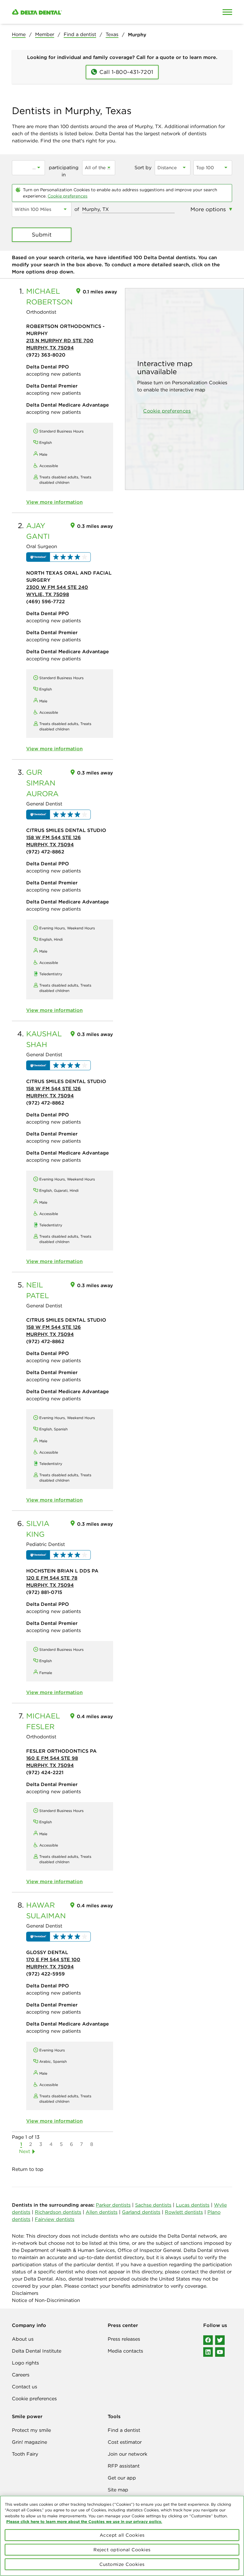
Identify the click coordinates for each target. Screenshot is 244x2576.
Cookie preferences (68, 196)
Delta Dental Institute (37, 2351)
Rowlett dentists (184, 2212)
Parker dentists (113, 2205)
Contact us (25, 2387)
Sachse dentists (153, 2205)
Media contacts (125, 2351)
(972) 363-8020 (46, 355)
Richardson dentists (58, 2212)
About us (23, 2339)
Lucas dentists (193, 2205)
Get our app (122, 2478)
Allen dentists (102, 2212)
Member (45, 34)
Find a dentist (80, 34)
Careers (21, 2375)
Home (19, 34)
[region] (122, 2536)
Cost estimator (125, 2442)
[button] (58, 557)
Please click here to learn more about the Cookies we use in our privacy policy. (84, 2521)
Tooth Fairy (25, 2454)
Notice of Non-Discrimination (46, 2300)
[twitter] (220, 2340)
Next (25, 2151)
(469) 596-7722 (46, 601)
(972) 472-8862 (45, 852)
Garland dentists (141, 2212)
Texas (112, 34)
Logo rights (25, 2363)
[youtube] (220, 2352)
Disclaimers (25, 2293)
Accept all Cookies (122, 2535)
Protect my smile (31, 2430)
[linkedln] (208, 2352)
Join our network (128, 2454)
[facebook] (208, 2340)
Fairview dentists (55, 2219)
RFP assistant (124, 2466)
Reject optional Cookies (122, 2550)
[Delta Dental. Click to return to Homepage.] (93, 12)
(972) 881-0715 (44, 1592)
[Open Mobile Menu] (227, 12)
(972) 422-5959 (46, 1974)
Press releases (124, 2339)
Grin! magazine (29, 2442)
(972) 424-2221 (45, 1772)
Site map (118, 2490)
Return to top (28, 2169)
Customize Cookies (122, 2564)
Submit (42, 235)
